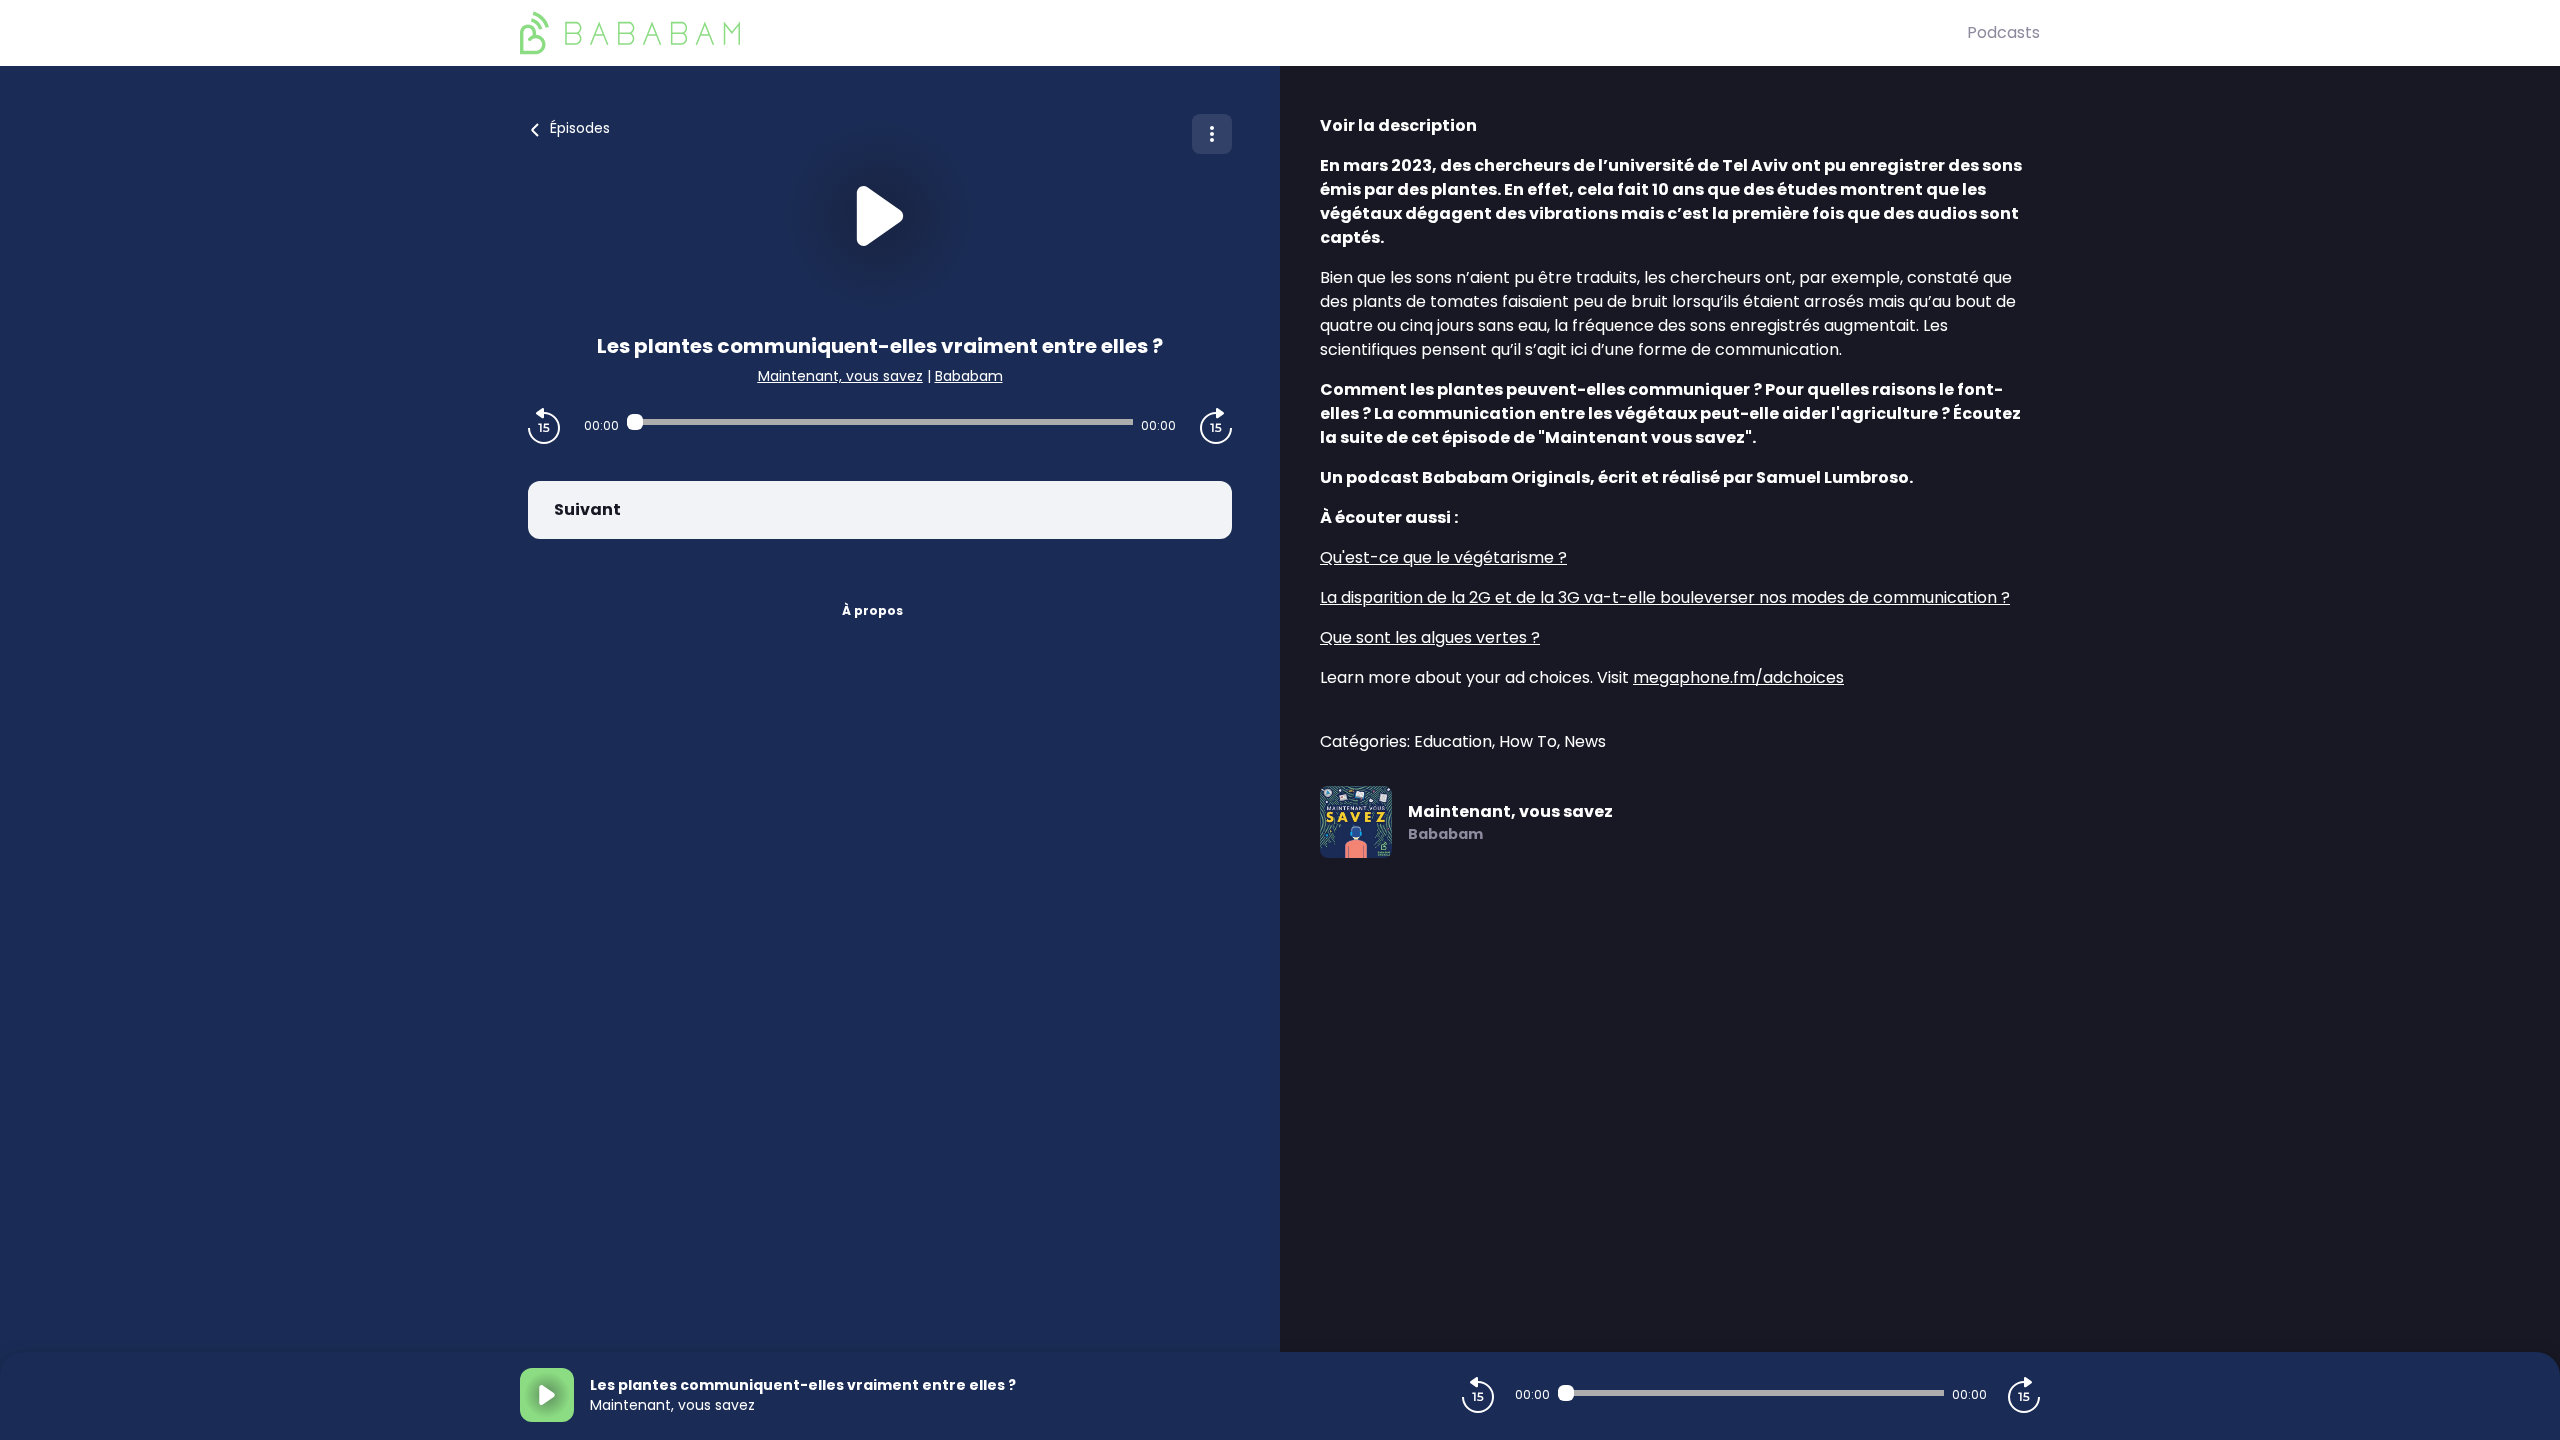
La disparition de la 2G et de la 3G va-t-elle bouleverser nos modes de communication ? (1665, 597)
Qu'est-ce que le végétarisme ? (1443, 557)
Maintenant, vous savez (840, 376)
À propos (872, 610)
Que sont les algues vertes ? (1430, 637)
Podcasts (2003, 32)
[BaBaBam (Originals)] (1243, 33)
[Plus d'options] (1212, 134)
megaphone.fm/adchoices (1738, 677)
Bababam (969, 376)
